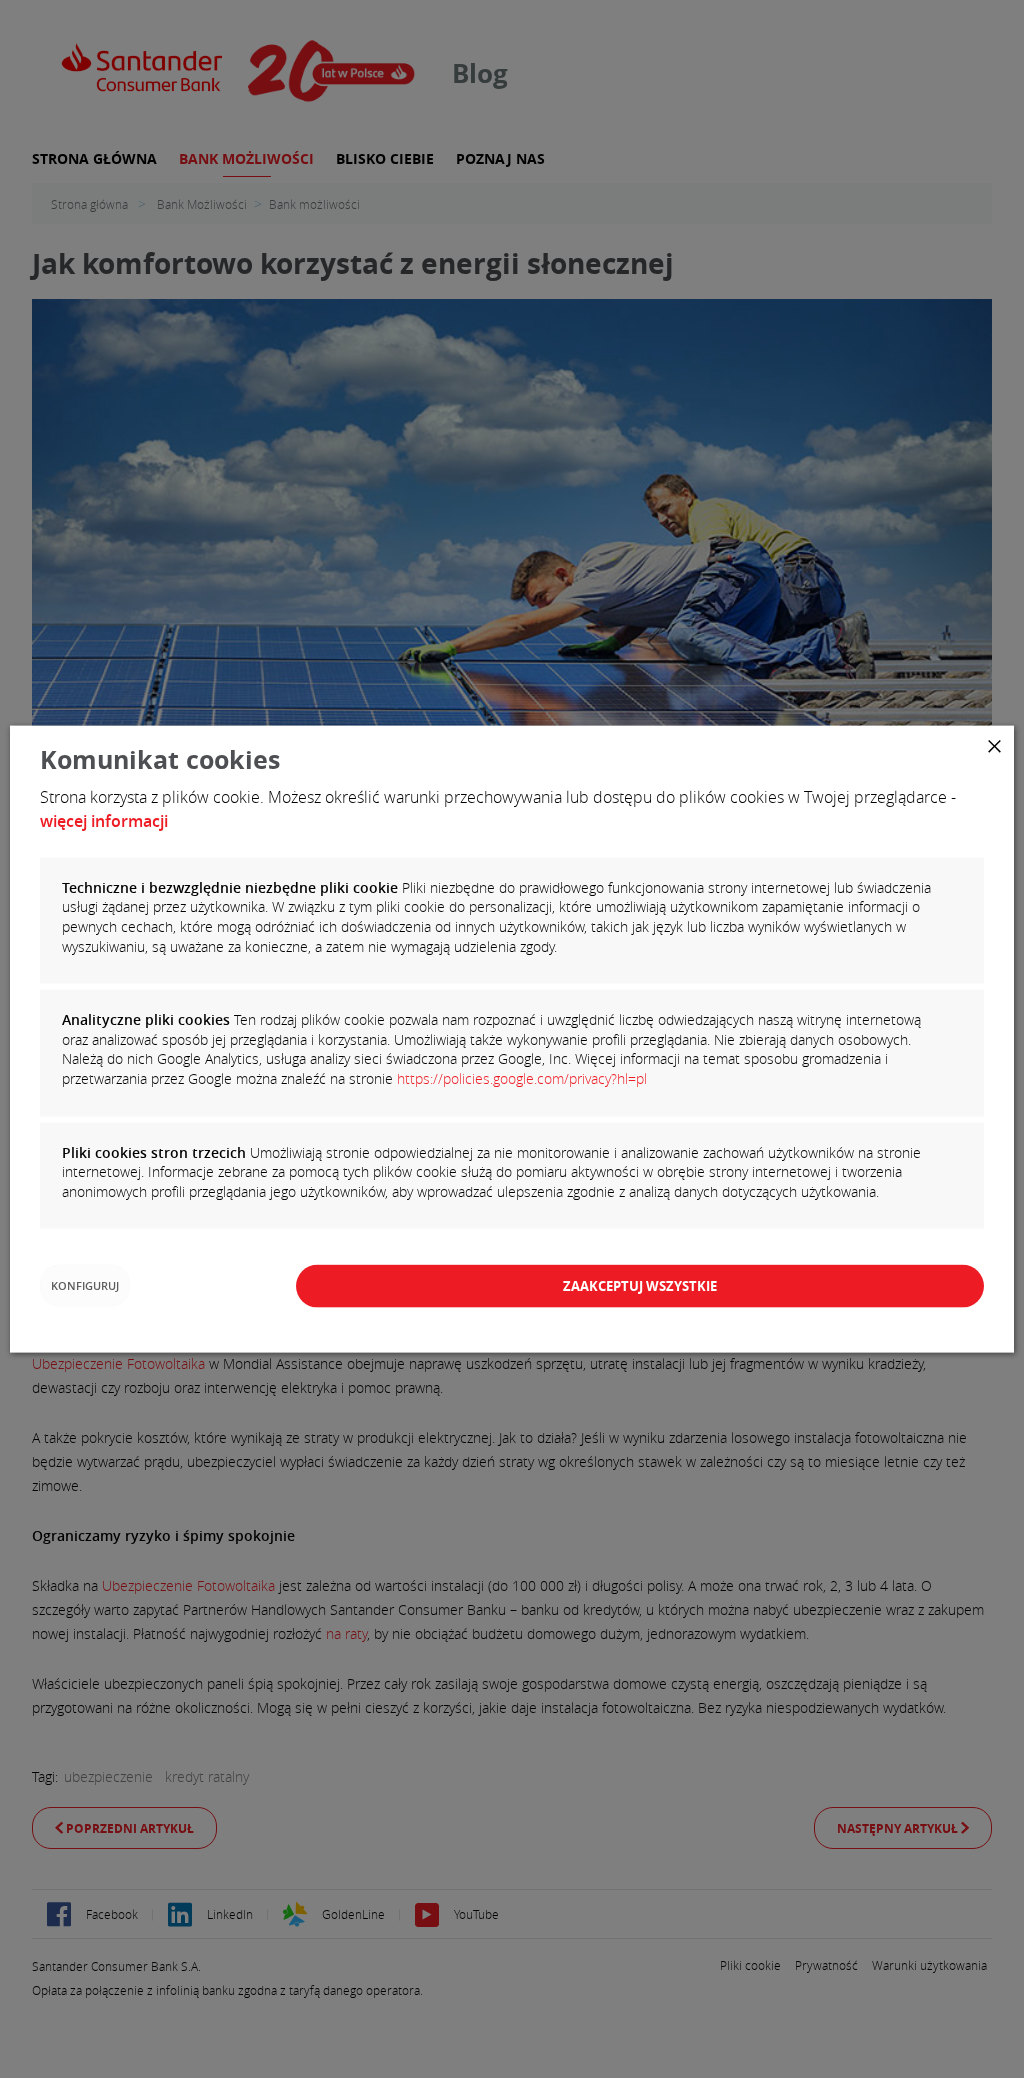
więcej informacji (104, 820)
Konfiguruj (85, 1285)
